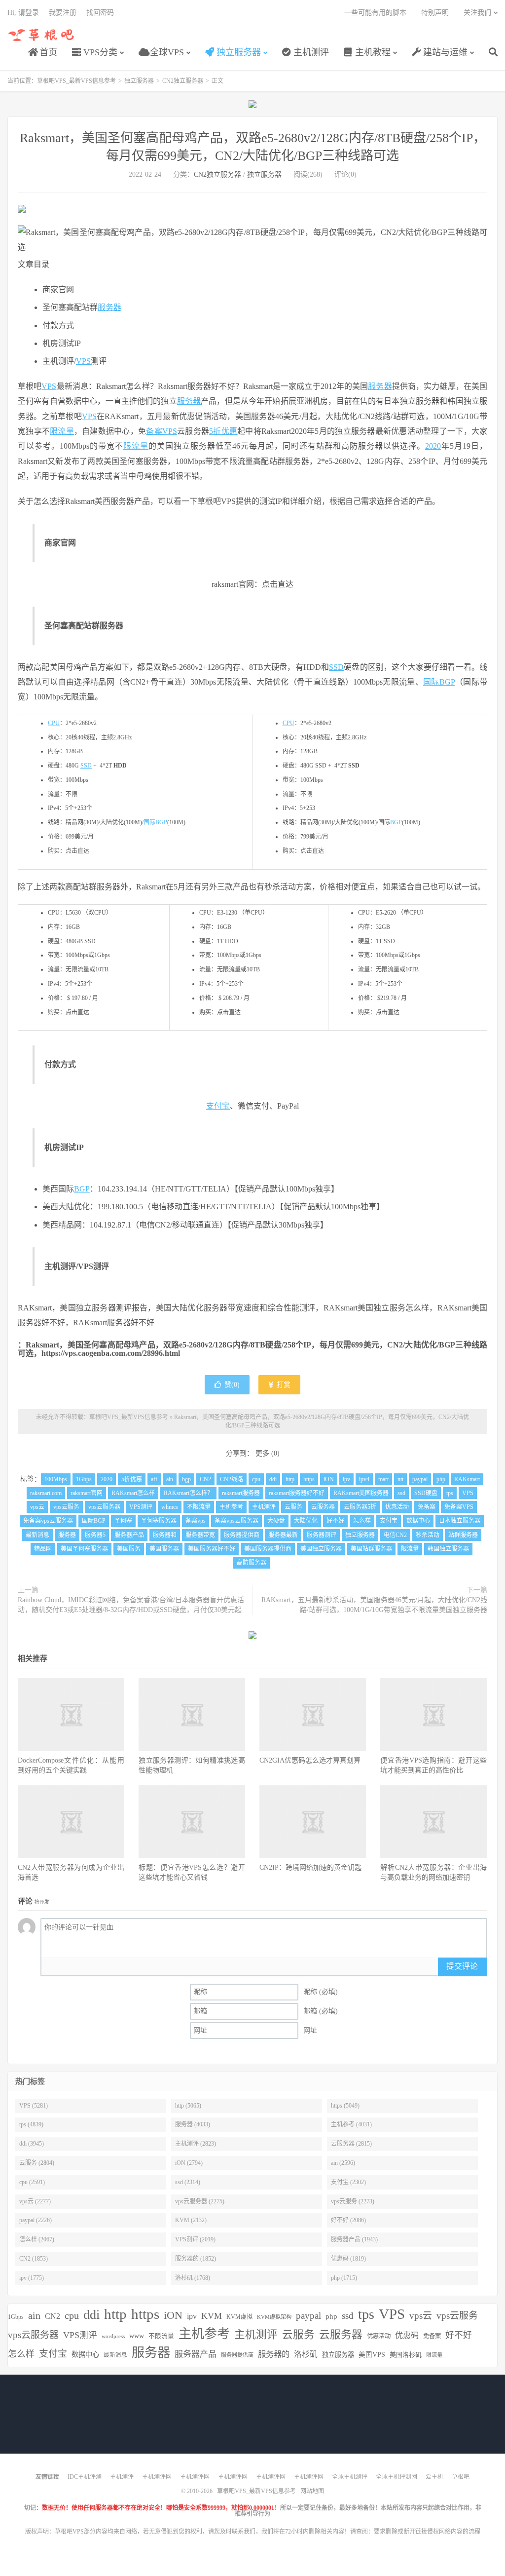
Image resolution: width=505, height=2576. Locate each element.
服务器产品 (129, 1535)
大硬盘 (276, 1521)
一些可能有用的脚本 (375, 13)
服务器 (109, 307)
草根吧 (461, 2477)
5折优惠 (223, 431)
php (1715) (344, 2278)
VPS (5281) (34, 2106)
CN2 (205, 1479)
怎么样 (362, 1521)
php (441, 1479)
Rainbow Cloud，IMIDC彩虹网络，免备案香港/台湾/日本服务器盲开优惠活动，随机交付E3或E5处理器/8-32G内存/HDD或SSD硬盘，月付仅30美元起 (131, 1605)
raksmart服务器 (241, 1493)
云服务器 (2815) (351, 2144)
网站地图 (312, 2491)
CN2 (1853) (34, 2259)
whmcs (170, 1507)
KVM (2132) (191, 2220)
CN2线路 (232, 1479)
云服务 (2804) (37, 2163)
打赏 (283, 1385)
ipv (346, 1479)
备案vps (196, 1521)
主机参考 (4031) (351, 2124)
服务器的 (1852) (196, 2259)
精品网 (43, 1549)
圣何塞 (123, 1521)
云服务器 (323, 1507)
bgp (186, 1479)
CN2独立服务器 (183, 81)
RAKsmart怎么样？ (188, 1493)
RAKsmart (467, 1479)
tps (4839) (31, 2124)
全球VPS (166, 52)
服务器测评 (322, 1535)
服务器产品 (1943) (354, 2239)
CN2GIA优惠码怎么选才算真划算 (310, 1760)
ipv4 (364, 1479)
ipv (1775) (32, 2278)
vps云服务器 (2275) (200, 2201)
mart (383, 1479)
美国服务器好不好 (212, 1549)
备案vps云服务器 (236, 1521)
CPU (54, 723)
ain (170, 1479)
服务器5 (95, 1535)
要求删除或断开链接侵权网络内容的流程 (427, 2532)
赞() (232, 1385)
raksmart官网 (87, 1493)
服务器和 (165, 1535)
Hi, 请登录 (23, 13)
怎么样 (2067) (37, 2239)
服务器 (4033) (193, 2124)
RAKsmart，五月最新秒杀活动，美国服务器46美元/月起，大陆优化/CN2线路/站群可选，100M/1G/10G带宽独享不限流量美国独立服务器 (374, 1605)
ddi (273, 1479)
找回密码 (100, 13)
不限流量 (199, 1507)
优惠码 (407, 2335)
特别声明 (435, 13)
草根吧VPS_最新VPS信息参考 (42, 35)
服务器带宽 (200, 1535)
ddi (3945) (32, 2144)
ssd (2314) (188, 2182)
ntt (400, 1479)
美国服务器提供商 (268, 1549)
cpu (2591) (32, 2182)
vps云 (37, 1507)
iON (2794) (189, 2163)
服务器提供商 (242, 1535)
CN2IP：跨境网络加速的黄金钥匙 (310, 1867)
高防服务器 (252, 1563)
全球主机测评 (350, 2477)
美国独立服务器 (321, 1549)
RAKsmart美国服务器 (361, 1493)
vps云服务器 (104, 1507)
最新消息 (37, 1535)
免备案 (427, 1507)
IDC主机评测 (85, 2477)
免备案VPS (459, 1507)
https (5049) (345, 2106)
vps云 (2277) (35, 2201)
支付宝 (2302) (348, 2182)
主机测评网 (157, 2477)
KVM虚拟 (239, 2317)
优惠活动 (397, 1507)
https (309, 1479)
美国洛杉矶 (406, 2355)
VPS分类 (99, 52)
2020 (433, 446)
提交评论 (462, 1966)
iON (329, 1479)
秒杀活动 (428, 1535)
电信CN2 (395, 1535)
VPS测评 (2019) (195, 2239)
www (137, 2336)
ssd (401, 1493)
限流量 (62, 431)
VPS (83, 361)
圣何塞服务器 (159, 1521)
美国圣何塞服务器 (84, 1549)
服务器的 (274, 2354)
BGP (396, 822)
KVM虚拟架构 (274, 2317)
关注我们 (477, 13)
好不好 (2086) (348, 2220)
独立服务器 (237, 52)
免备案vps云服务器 (48, 1521)
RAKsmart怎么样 (133, 1493)
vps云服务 (66, 1507)
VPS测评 (141, 1507)
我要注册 (63, 13)
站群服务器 (463, 1535)
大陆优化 (306, 1521)
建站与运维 (444, 52)
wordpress (113, 2336)
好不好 (335, 1521)
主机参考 (231, 1507)
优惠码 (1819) (348, 2259)
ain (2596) (343, 2163)
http (290, 1479)
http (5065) (188, 2106)
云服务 (293, 1507)
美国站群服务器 (371, 1549)
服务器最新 (283, 1535)
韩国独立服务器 (448, 1549)
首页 (47, 52)
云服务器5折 (360, 1507)
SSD (336, 667)
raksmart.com (46, 1493)
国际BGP (439, 682)
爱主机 (434, 2477)
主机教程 (372, 52)
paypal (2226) (36, 2220)
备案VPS (162, 431)
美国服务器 (164, 1549)
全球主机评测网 (397, 2477)
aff (154, 1479)
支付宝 (218, 1106)
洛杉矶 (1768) (193, 2278)
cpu (256, 1479)
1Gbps (84, 1479)
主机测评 (310, 52)
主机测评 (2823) (196, 2144)
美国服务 (129, 1549)
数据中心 (418, 1521)
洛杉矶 (306, 2354)
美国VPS (372, 2355)
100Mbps (56, 1479)
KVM (212, 2316)
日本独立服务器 (460, 1521)
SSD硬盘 (426, 1493)
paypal (420, 1479)
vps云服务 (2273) (353, 2201)
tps (450, 1493)
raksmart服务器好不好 (297, 1493)
